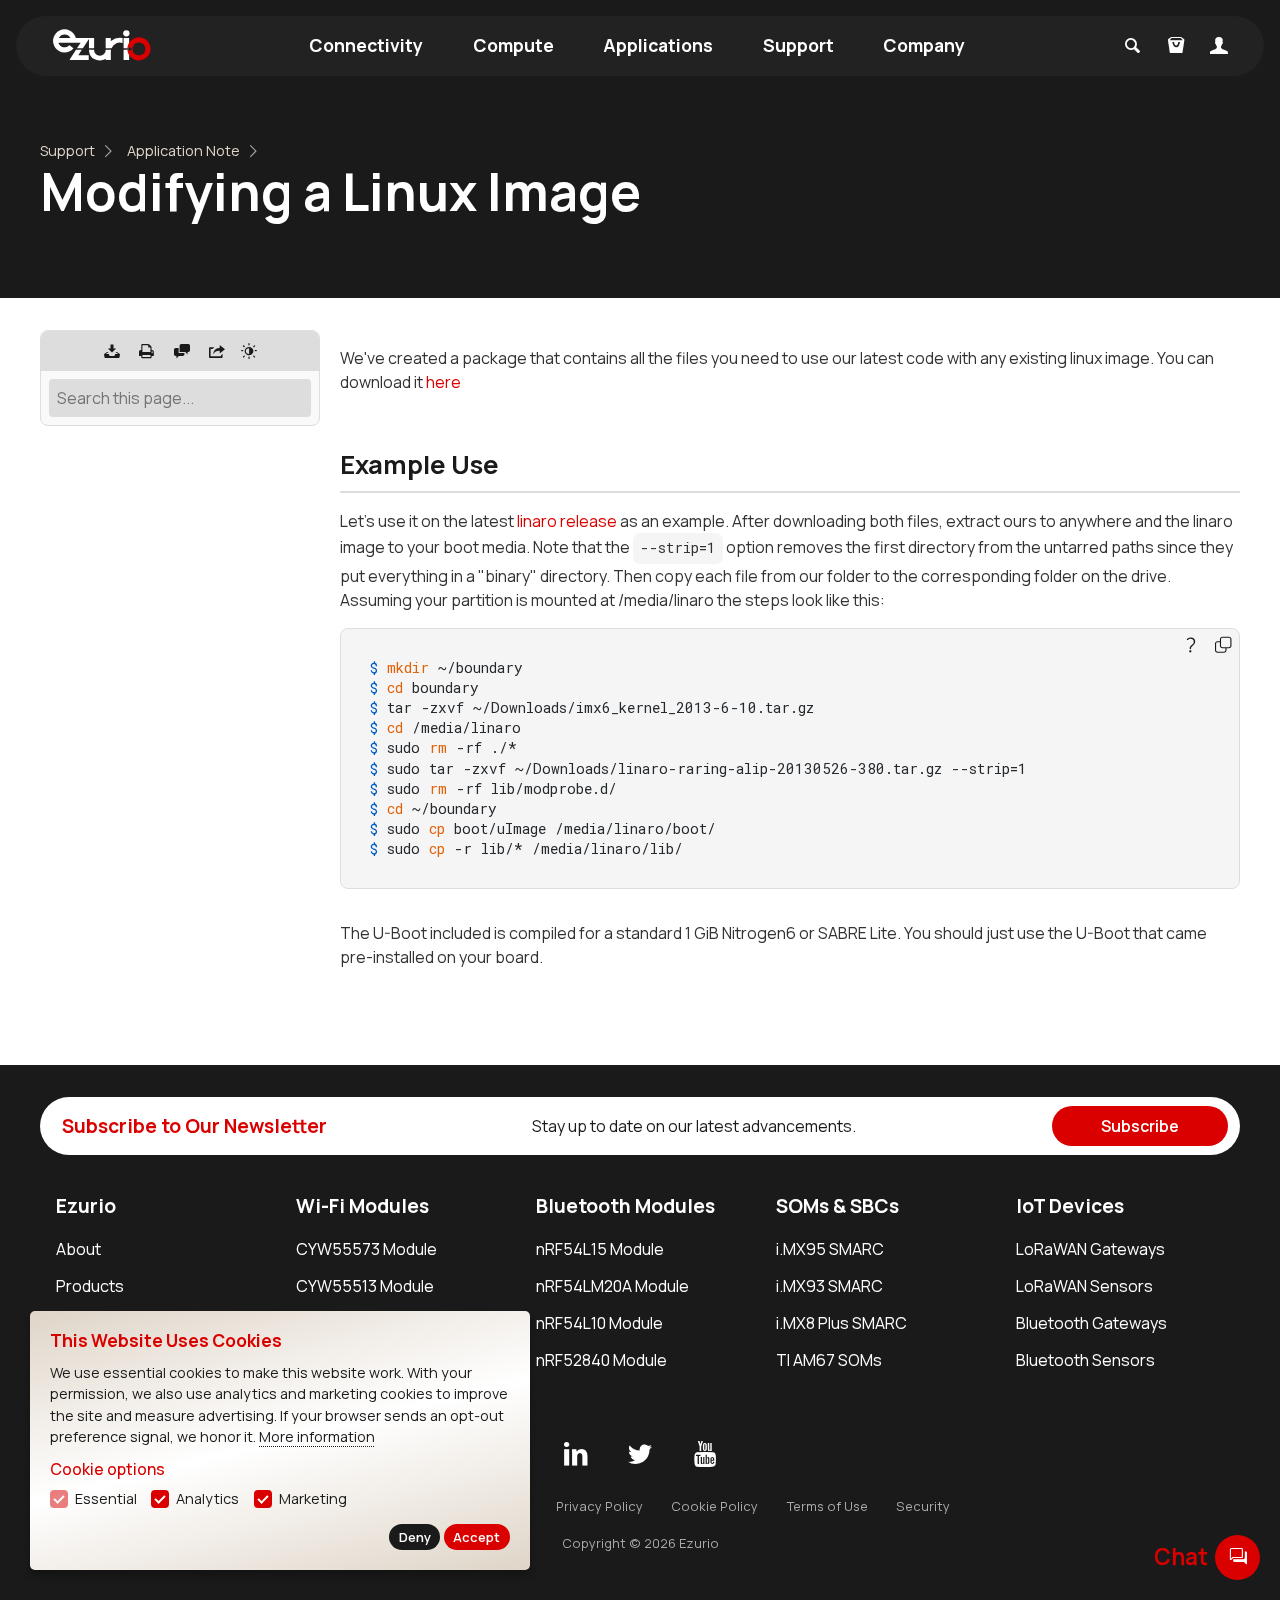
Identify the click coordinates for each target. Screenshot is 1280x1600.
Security (923, 1506)
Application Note (183, 150)
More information (317, 1436)
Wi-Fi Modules (362, 1206)
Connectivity (366, 45)
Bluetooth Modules (625, 1206)
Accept (476, 1537)
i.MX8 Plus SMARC (841, 1323)
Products (90, 1286)
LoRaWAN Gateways (1090, 1249)
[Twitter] (640, 1455)
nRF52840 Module (601, 1360)
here (443, 382)
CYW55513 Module (365, 1286)
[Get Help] (182, 351)
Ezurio (86, 1206)
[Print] (147, 351)
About (78, 1249)
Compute (513, 45)
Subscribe (1140, 1126)
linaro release (567, 521)
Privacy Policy (599, 1506)
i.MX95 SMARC (830, 1249)
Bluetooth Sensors (1085, 1360)
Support (798, 45)
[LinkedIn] (575, 1455)
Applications (658, 45)
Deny (415, 1537)
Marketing (313, 1498)
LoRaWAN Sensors (1084, 1286)
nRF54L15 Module (600, 1249)
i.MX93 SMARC (829, 1286)
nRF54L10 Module (599, 1323)
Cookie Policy (714, 1506)
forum (1238, 1556)
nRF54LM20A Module (612, 1286)
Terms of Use (827, 1506)
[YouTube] (705, 1455)
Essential (106, 1498)
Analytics (207, 1498)
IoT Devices (1070, 1206)
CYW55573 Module (366, 1249)
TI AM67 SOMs (829, 1360)
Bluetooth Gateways (1091, 1323)
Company (924, 45)
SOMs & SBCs (837, 1206)
